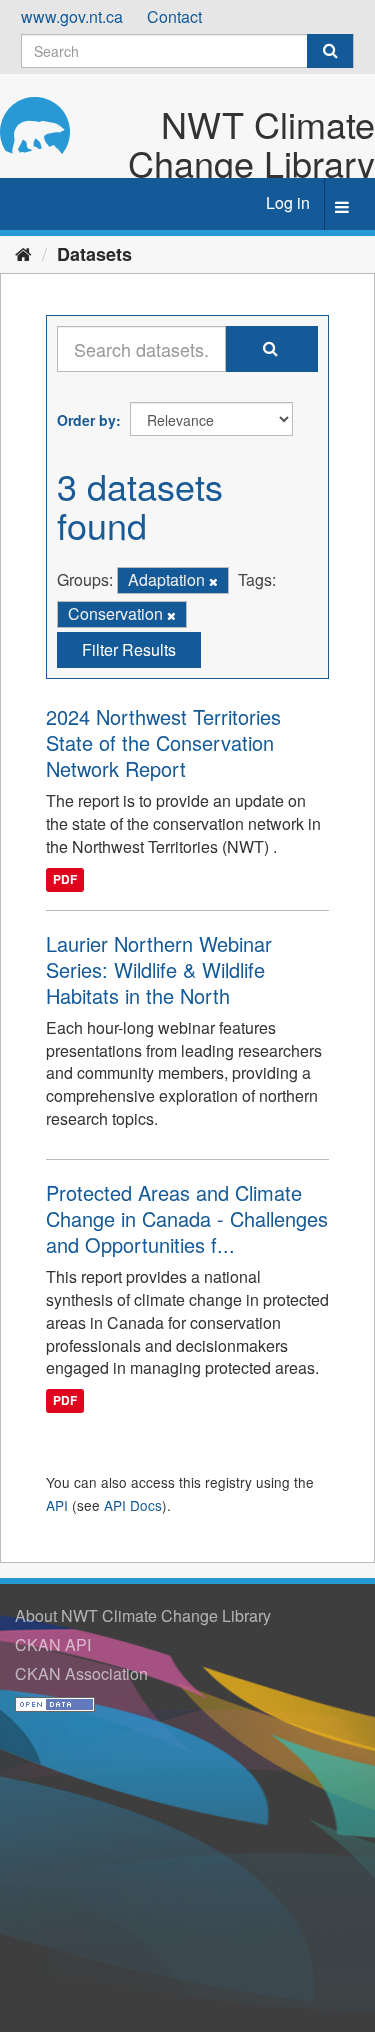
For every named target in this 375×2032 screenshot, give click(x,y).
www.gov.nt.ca (72, 16)
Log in (288, 202)
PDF (65, 879)
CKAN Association (81, 1673)
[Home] (23, 253)
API (57, 1505)
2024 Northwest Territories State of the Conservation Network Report (163, 742)
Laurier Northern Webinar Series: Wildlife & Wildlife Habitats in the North (159, 969)
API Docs (133, 1505)
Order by (86, 420)
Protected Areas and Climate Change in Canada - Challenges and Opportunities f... (187, 1218)
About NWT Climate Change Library (143, 1615)
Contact (174, 16)
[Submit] (330, 51)
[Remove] (213, 581)
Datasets (94, 254)
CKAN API (53, 1644)
